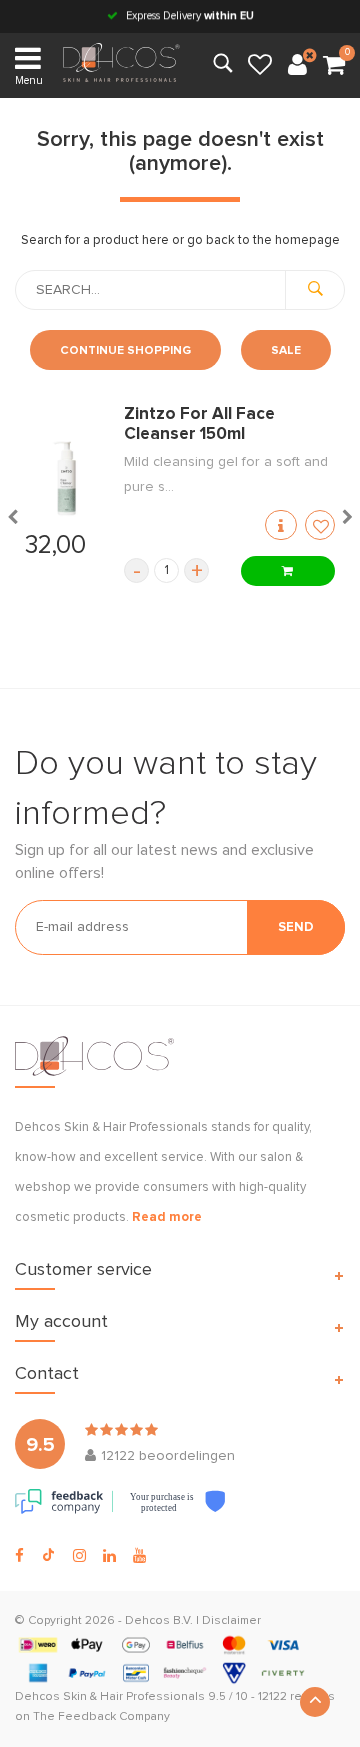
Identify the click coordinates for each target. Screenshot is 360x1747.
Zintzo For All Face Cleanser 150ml (199, 424)
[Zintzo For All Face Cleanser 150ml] (64, 478)
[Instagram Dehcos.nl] (79, 1556)
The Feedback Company (101, 1717)
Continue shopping (125, 351)
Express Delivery (188, 15)
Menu (29, 80)
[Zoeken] (315, 290)
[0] (334, 66)
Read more (167, 1217)
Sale (286, 351)
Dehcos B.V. (159, 1621)
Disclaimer (231, 1621)
